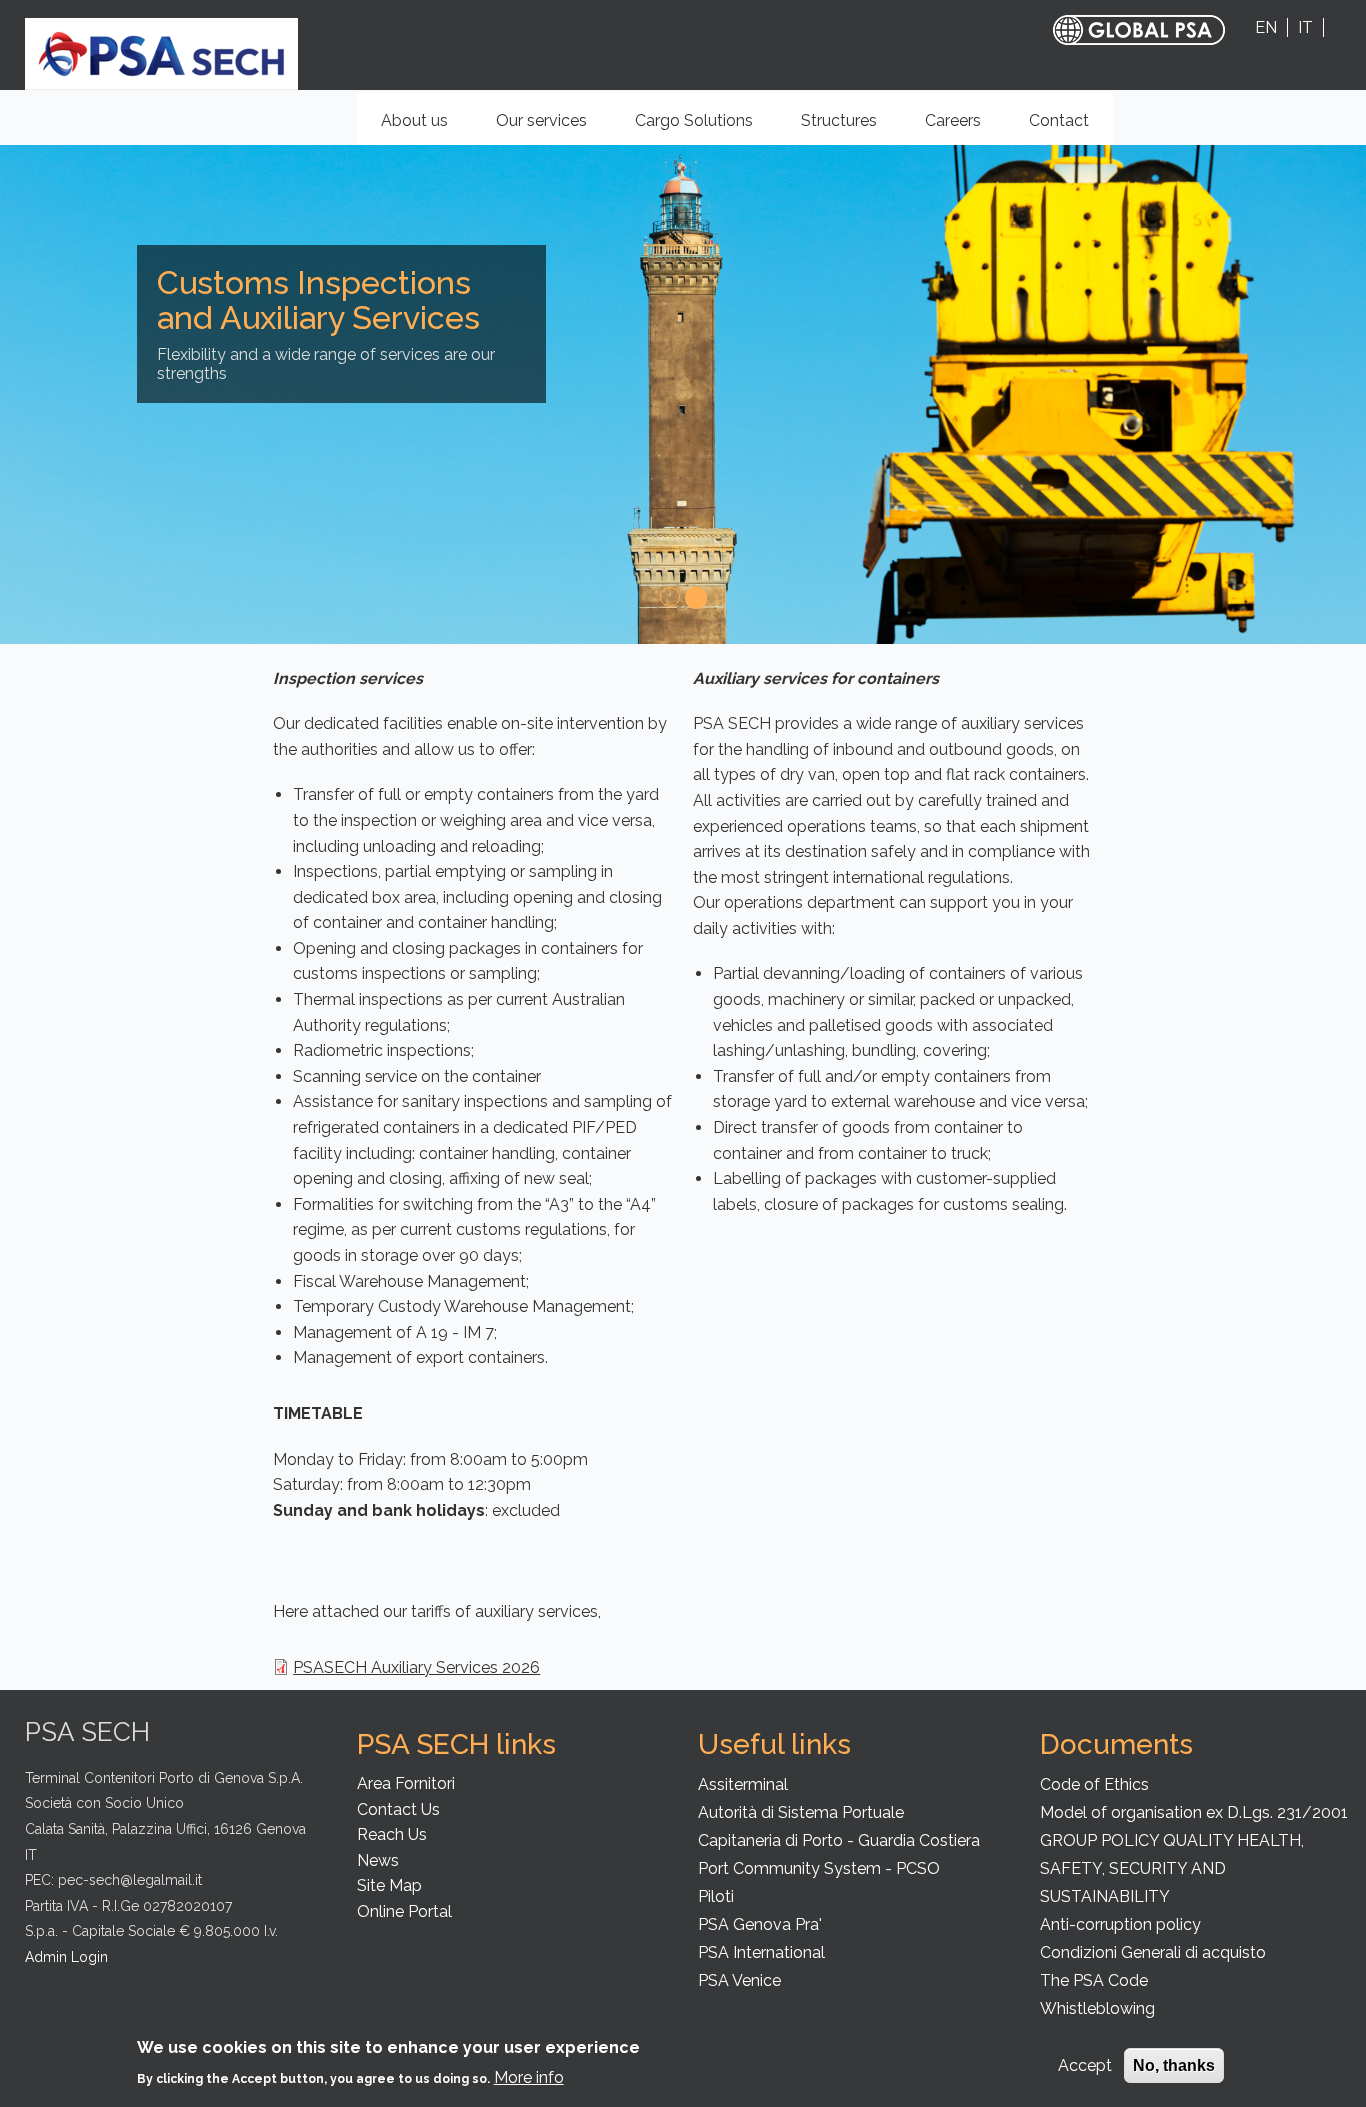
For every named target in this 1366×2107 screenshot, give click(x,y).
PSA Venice (739, 1980)
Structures (850, 128)
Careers (953, 120)
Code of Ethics (1094, 1784)
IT (1305, 27)
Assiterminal (743, 1784)
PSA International (761, 1952)
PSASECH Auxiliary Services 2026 (416, 1667)
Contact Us (398, 1809)
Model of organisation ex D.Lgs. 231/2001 (1194, 1812)
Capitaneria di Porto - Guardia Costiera (839, 1840)
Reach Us (392, 1834)
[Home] (161, 52)
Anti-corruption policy (1120, 1924)
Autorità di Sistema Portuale (801, 1812)
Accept (1085, 2065)
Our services (553, 128)
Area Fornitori (406, 1783)
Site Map (389, 1885)
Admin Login (66, 1957)
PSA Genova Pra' (760, 1924)
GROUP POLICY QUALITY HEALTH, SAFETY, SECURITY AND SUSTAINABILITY (1172, 1868)
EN (1266, 27)
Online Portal (404, 1911)
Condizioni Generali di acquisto (1153, 1952)
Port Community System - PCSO (819, 1868)
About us (426, 128)
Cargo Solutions (705, 128)
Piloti (716, 1896)
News (378, 1860)
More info (529, 2076)
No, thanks (1174, 2065)
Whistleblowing (1097, 2008)
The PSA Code (1094, 1980)
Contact (1059, 120)
